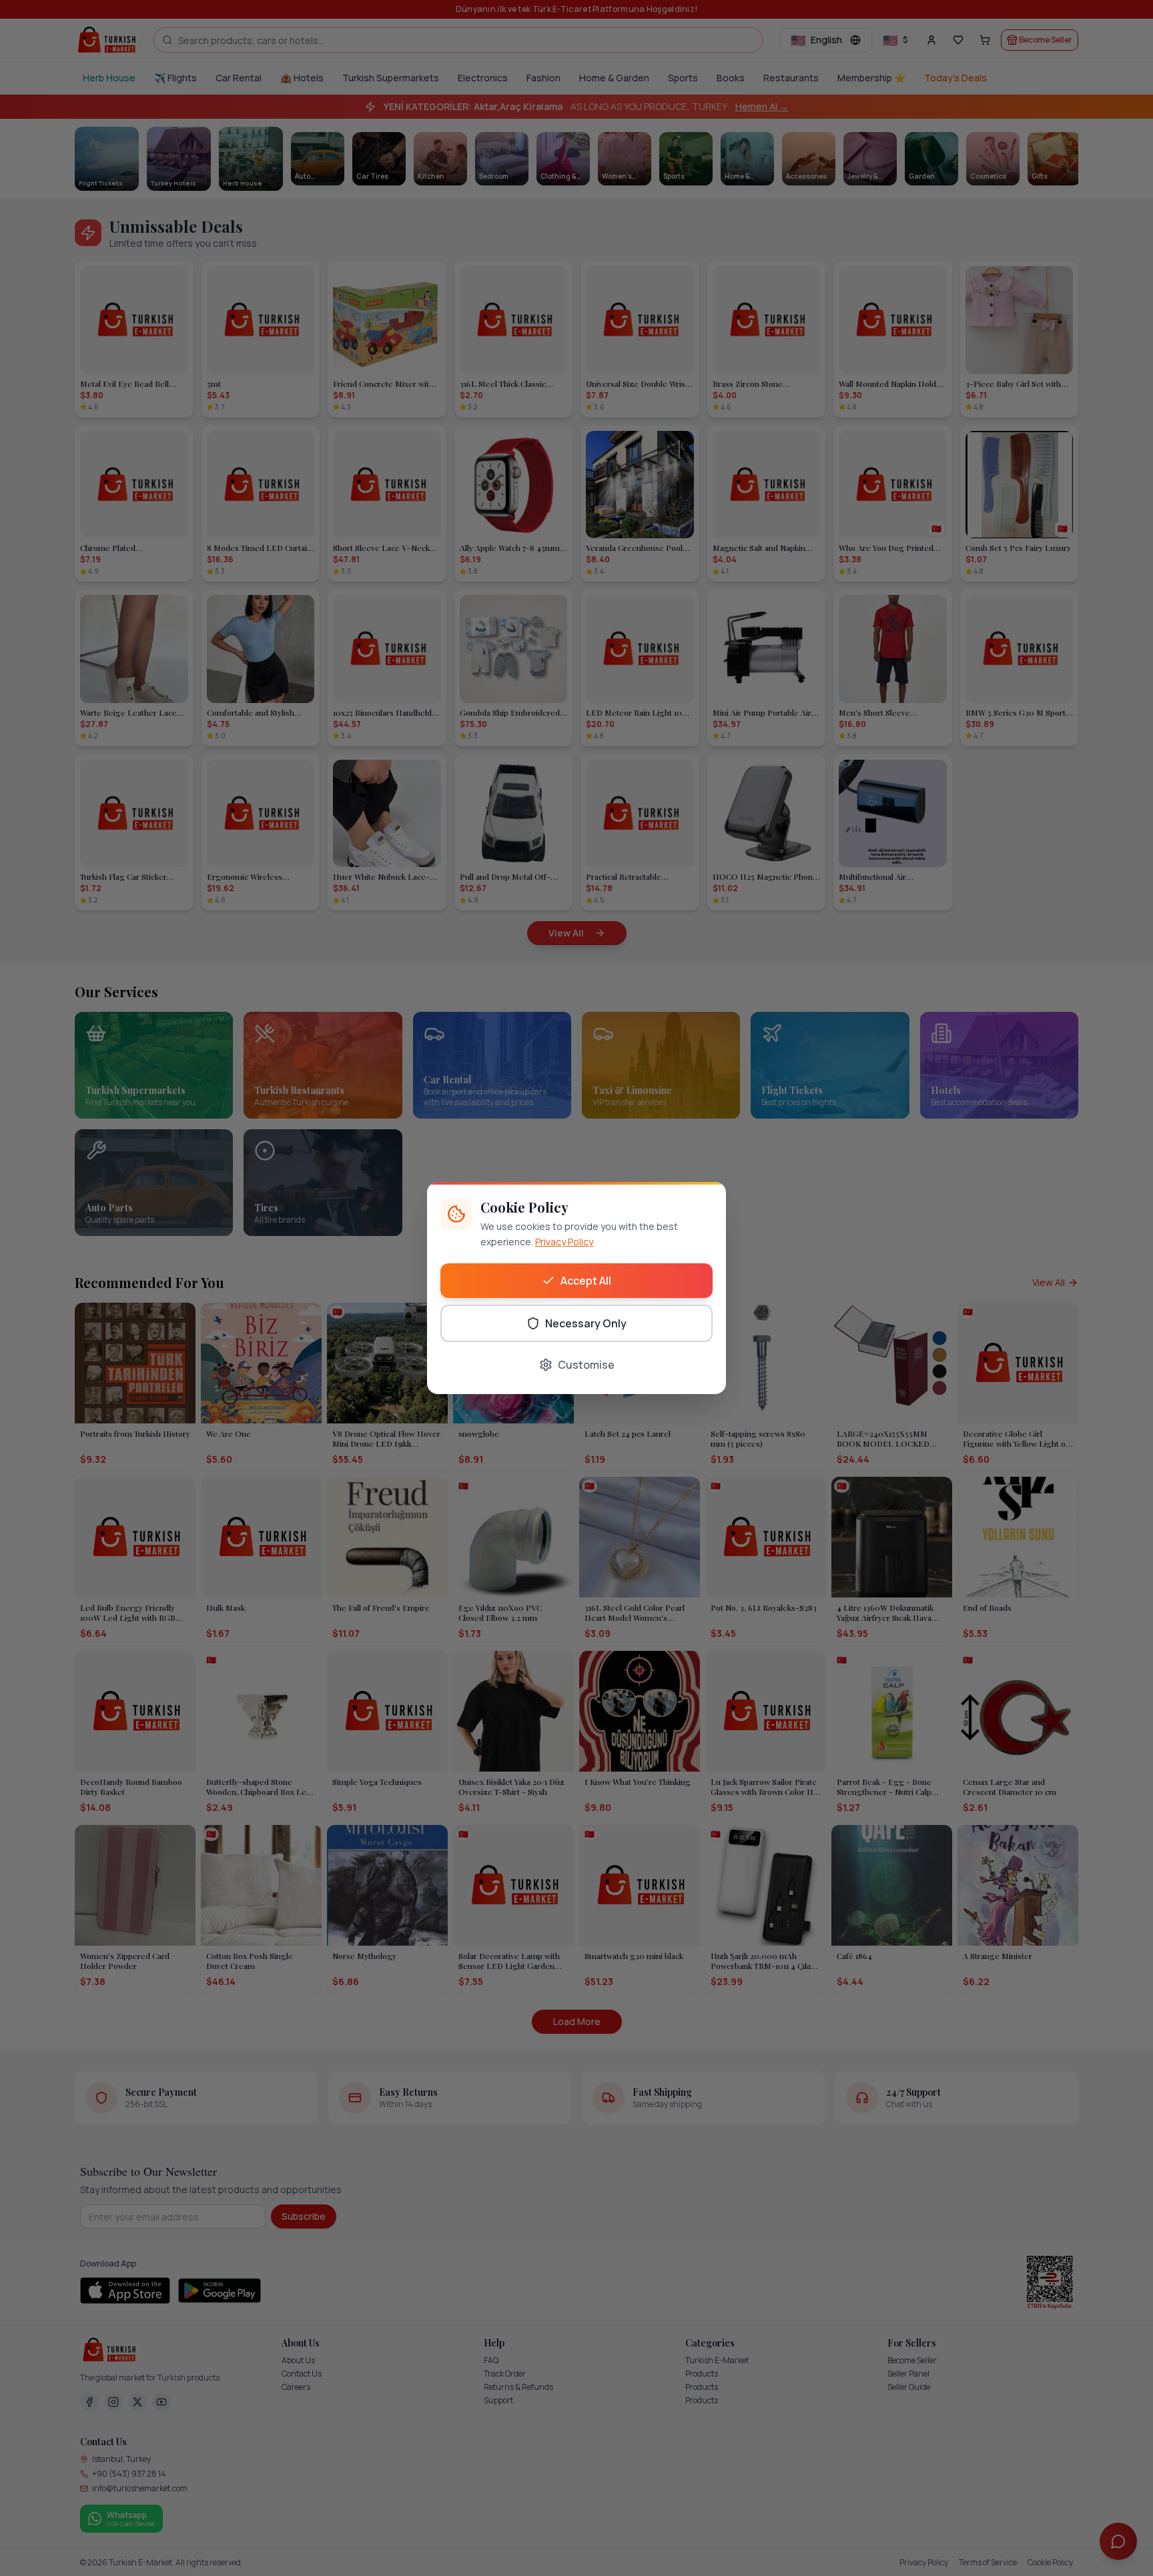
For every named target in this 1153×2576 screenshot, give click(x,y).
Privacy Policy (564, 1242)
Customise (586, 1365)
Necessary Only (586, 1323)
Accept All (586, 1281)
